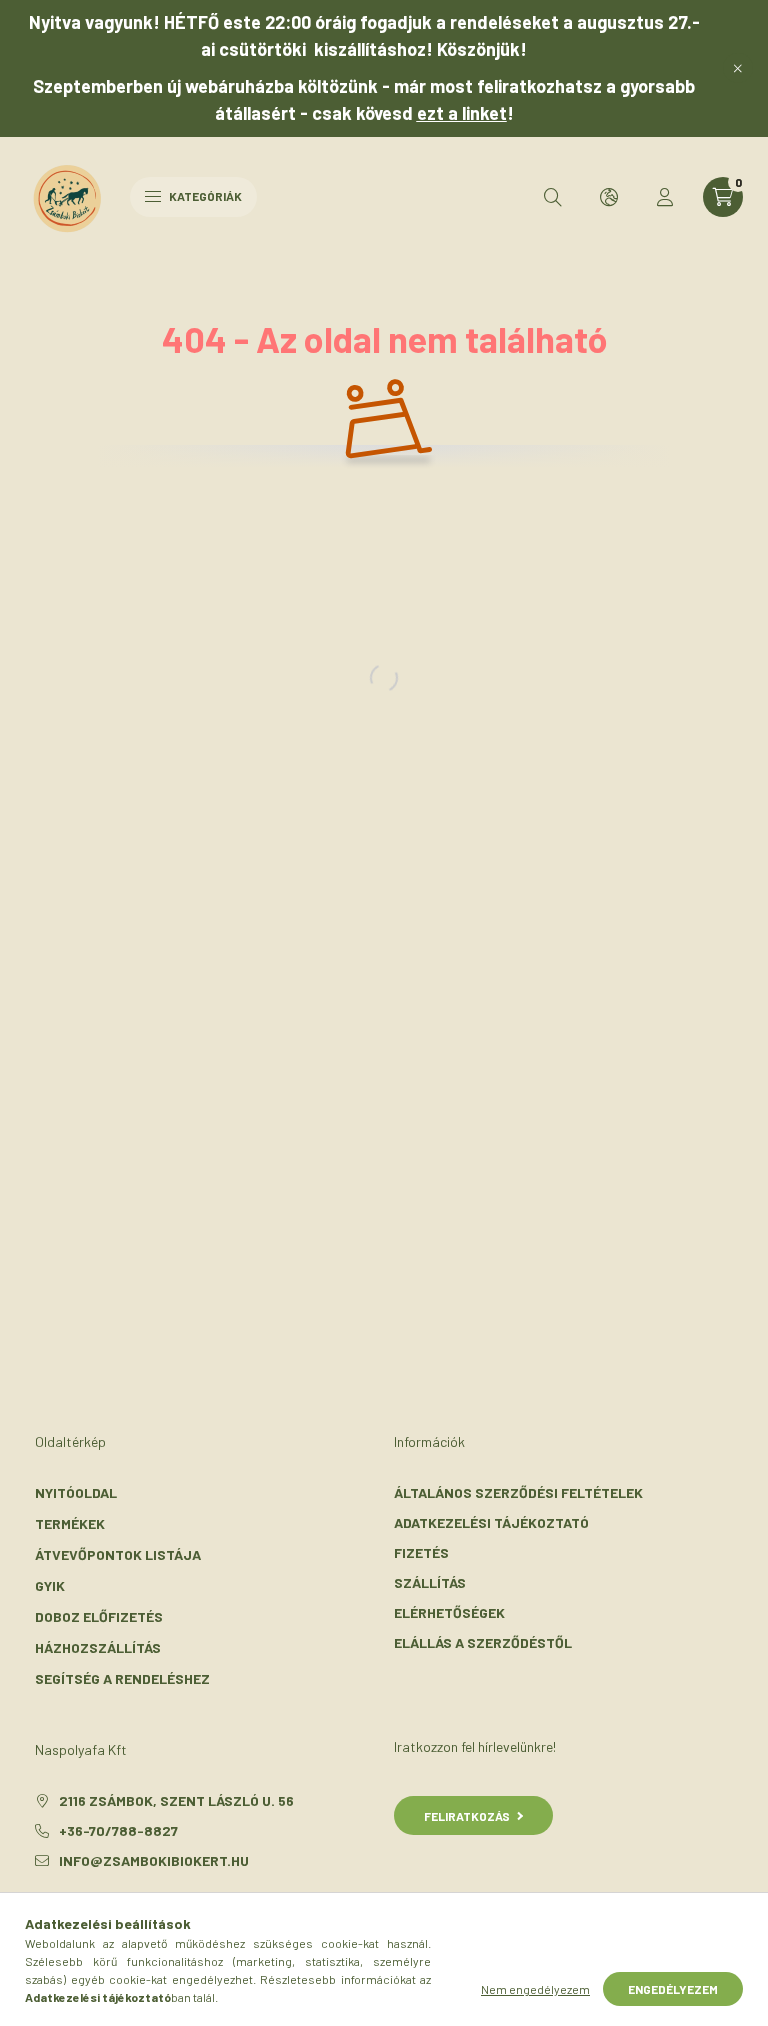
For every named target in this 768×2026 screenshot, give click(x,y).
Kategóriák (204, 196)
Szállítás (430, 1582)
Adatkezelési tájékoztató (491, 1522)
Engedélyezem (673, 1989)
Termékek (70, 1523)
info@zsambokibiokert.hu (154, 1860)
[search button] (553, 197)
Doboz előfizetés (99, 1616)
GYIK (50, 1585)
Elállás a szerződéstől (483, 1642)
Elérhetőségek (449, 1612)
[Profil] (665, 197)
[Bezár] (738, 68)
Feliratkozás (467, 1816)
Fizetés (421, 1552)
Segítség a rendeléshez (122, 1678)
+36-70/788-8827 (118, 1830)
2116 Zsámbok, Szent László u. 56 (176, 1800)
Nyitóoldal (76, 1492)
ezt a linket (462, 113)
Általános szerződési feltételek (518, 1492)
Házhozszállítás (98, 1647)
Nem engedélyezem (535, 1989)
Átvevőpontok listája (118, 1554)
